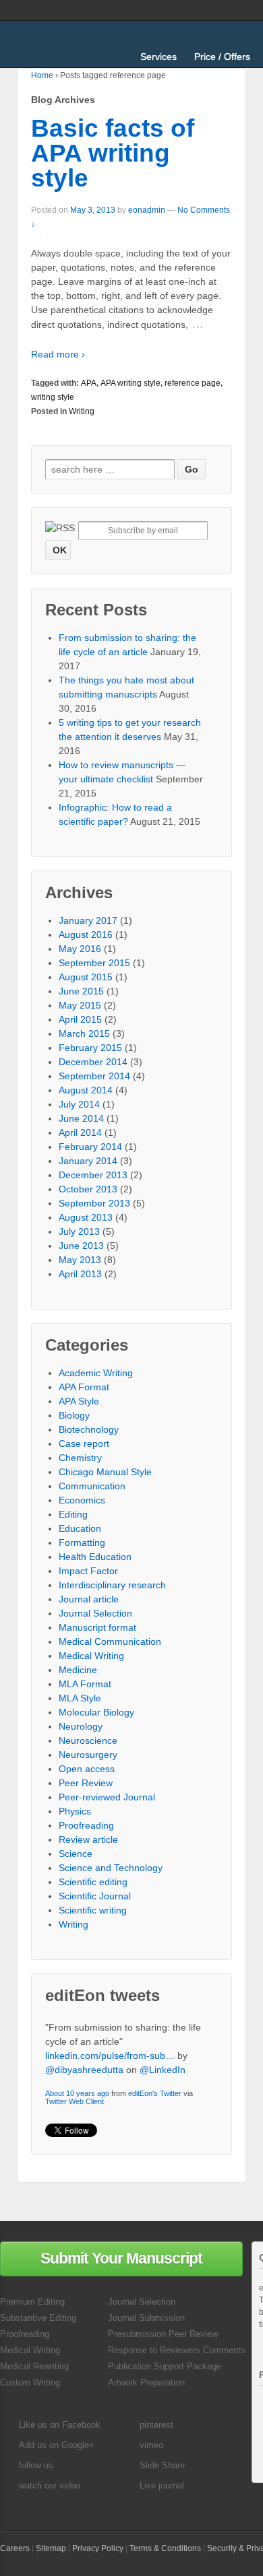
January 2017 (88, 920)
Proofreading (86, 1825)
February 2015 (90, 1048)
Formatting (82, 1543)
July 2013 (79, 1231)
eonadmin (147, 210)
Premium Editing (32, 2302)
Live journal (162, 2485)
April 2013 (80, 1274)
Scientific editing (93, 1882)
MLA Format (85, 1684)
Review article (88, 1839)
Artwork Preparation (146, 2382)
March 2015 (84, 1033)
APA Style (79, 1401)
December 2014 (93, 1062)
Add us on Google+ (57, 2445)
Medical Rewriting (34, 2366)
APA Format (84, 1387)
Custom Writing (30, 2382)
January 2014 (88, 1161)
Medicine (78, 1670)
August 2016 (86, 935)
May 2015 (80, 1005)
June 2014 (81, 1118)
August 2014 (86, 1090)
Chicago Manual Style (105, 1472)
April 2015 (80, 1019)
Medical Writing (91, 1656)
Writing (82, 411)
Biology (74, 1415)
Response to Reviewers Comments (177, 2350)
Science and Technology (111, 1868)
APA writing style (130, 383)
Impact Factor (88, 1571)
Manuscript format (97, 1627)
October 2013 (88, 1189)
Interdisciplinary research (112, 1585)
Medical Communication (110, 1641)
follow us (36, 2465)
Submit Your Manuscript (121, 2258)
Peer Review (86, 1783)
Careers (15, 2548)
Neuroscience (88, 1740)
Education (80, 1528)
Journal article (89, 1599)
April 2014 (80, 1132)
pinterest (156, 2425)
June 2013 (81, 1246)
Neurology (81, 1726)
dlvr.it (203, 2114)
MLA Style (80, 1698)
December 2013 (93, 1175)
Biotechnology (89, 1429)
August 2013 (86, 1217)
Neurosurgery (88, 1755)
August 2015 (86, 977)
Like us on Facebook (60, 2425)
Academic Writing (96, 1373)
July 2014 (79, 1104)
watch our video (50, 2485)
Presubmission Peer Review (163, 2334)
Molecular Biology (96, 1712)
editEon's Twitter (155, 2035)
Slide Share (162, 2465)
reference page (193, 383)
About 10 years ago (77, 2035)
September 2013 (94, 1203)
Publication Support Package (165, 2366)
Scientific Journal (95, 1896)
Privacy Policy (98, 2548)
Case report (84, 1444)
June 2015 (81, 991)
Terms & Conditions (165, 2548)
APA (89, 383)
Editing (73, 1514)
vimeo (151, 2445)
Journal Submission (146, 2318)
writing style (53, 397)
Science (76, 1854)
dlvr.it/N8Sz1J (151, 2091)
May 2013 (80, 1260)
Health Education (95, 1557)
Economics (82, 1500)
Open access (87, 1769)
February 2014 (90, 1147)
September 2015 (94, 963)
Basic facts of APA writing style (113, 153)
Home (42, 75)
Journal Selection (95, 1613)
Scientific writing (93, 1910)
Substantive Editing (38, 2318)
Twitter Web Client (75, 2043)
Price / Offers (222, 57)
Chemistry (80, 1458)
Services (158, 57)
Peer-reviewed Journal (107, 1797)
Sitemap (51, 2548)
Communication (92, 1486)
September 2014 (94, 1076)
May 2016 (80, 949)
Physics (75, 1811)
